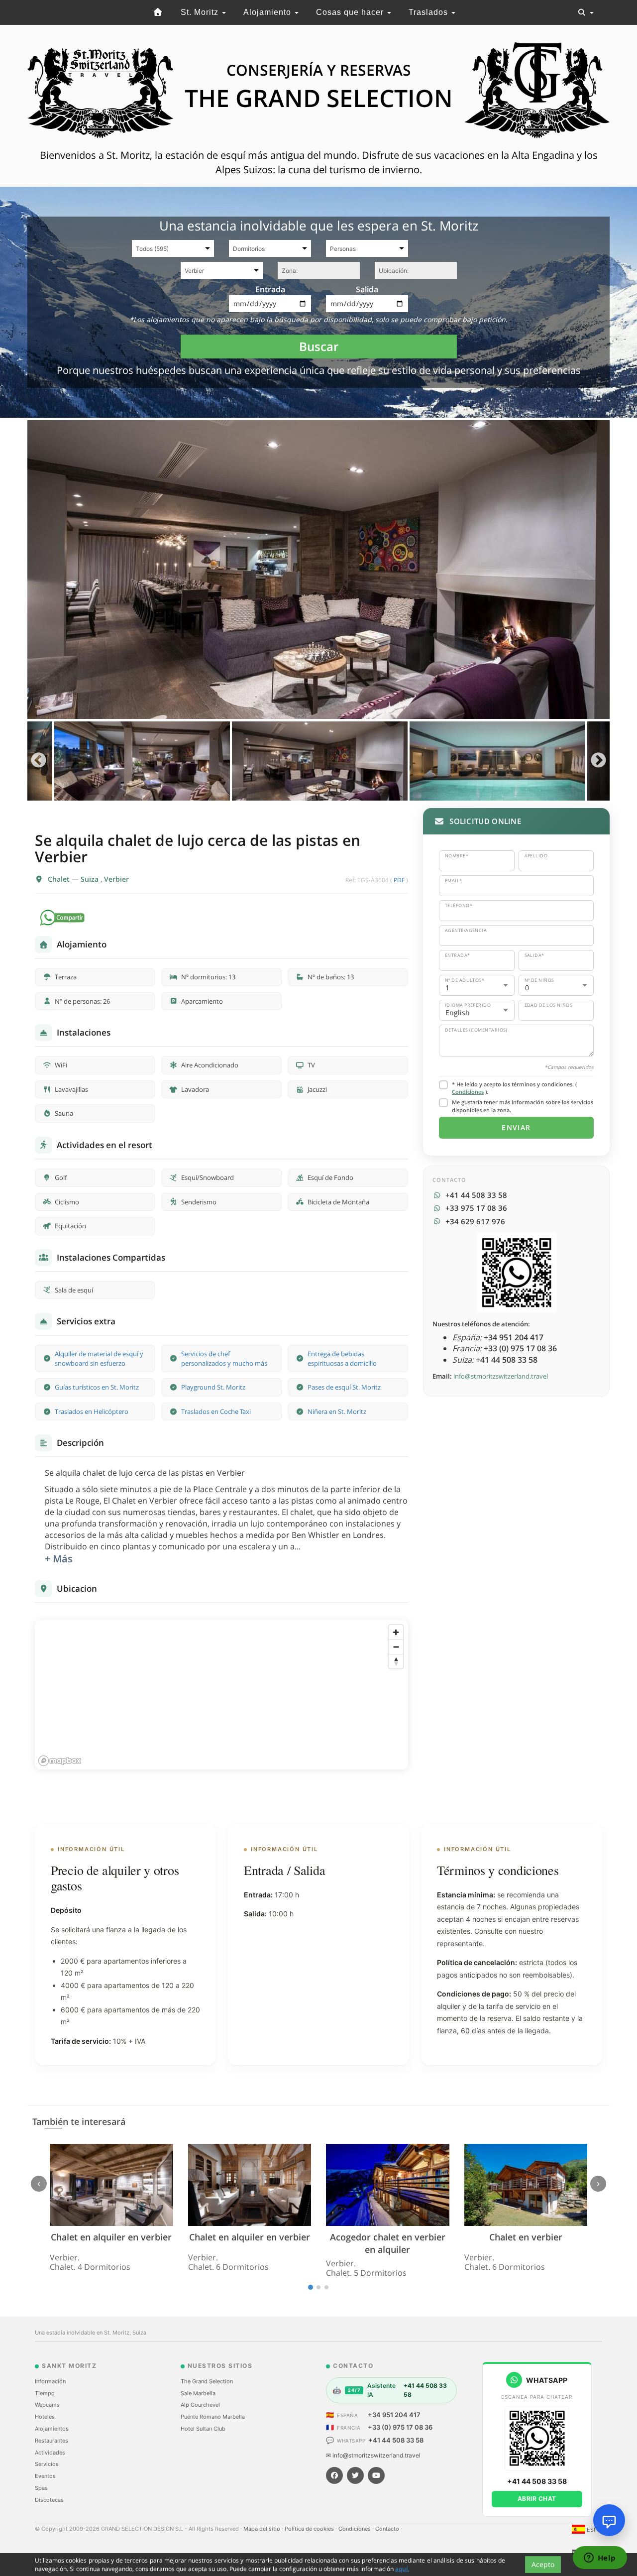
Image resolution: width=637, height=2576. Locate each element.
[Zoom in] (396, 1632)
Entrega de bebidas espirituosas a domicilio (342, 1358)
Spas (41, 2488)
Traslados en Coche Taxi (216, 1411)
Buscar (319, 346)
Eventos (45, 2476)
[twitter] (355, 2475)
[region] (221, 1695)
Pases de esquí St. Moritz (344, 1387)
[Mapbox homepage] (60, 1761)
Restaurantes (52, 2441)
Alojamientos (52, 2429)
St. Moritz (201, 12)
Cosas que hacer (351, 12)
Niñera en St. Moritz (337, 1411)
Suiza (91, 879)
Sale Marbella (198, 2393)
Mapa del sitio (263, 2529)
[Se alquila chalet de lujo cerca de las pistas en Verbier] (318, 570)
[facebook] (334, 2475)
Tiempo (45, 2393)
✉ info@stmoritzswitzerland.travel (373, 2455)
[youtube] (376, 2475)
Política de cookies (310, 2529)
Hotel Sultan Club (203, 2429)
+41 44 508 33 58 (396, 2440)
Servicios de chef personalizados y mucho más (224, 1358)
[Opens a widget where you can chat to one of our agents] (600, 2559)
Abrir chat (537, 2499)
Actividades (50, 2453)
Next (598, 761)
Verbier (116, 879)
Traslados (429, 12)
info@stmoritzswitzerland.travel (501, 1376)
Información (50, 2381)
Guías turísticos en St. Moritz (97, 1387)
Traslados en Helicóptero (92, 1411)
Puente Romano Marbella (213, 2417)
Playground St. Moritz (213, 1387)
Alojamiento (268, 12)
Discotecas (49, 2500)
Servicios (47, 2464)
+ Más (59, 1559)
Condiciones (468, 1092)
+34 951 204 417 (394, 2415)
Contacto (388, 2529)
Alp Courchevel (200, 2405)
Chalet (60, 879)
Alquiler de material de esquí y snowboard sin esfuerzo (99, 1358)
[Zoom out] (396, 1647)
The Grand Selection (207, 2381)
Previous (39, 761)
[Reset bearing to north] (396, 1661)
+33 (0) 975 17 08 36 (400, 2427)
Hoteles (45, 2417)
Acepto (543, 2564)
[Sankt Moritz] (158, 12)
